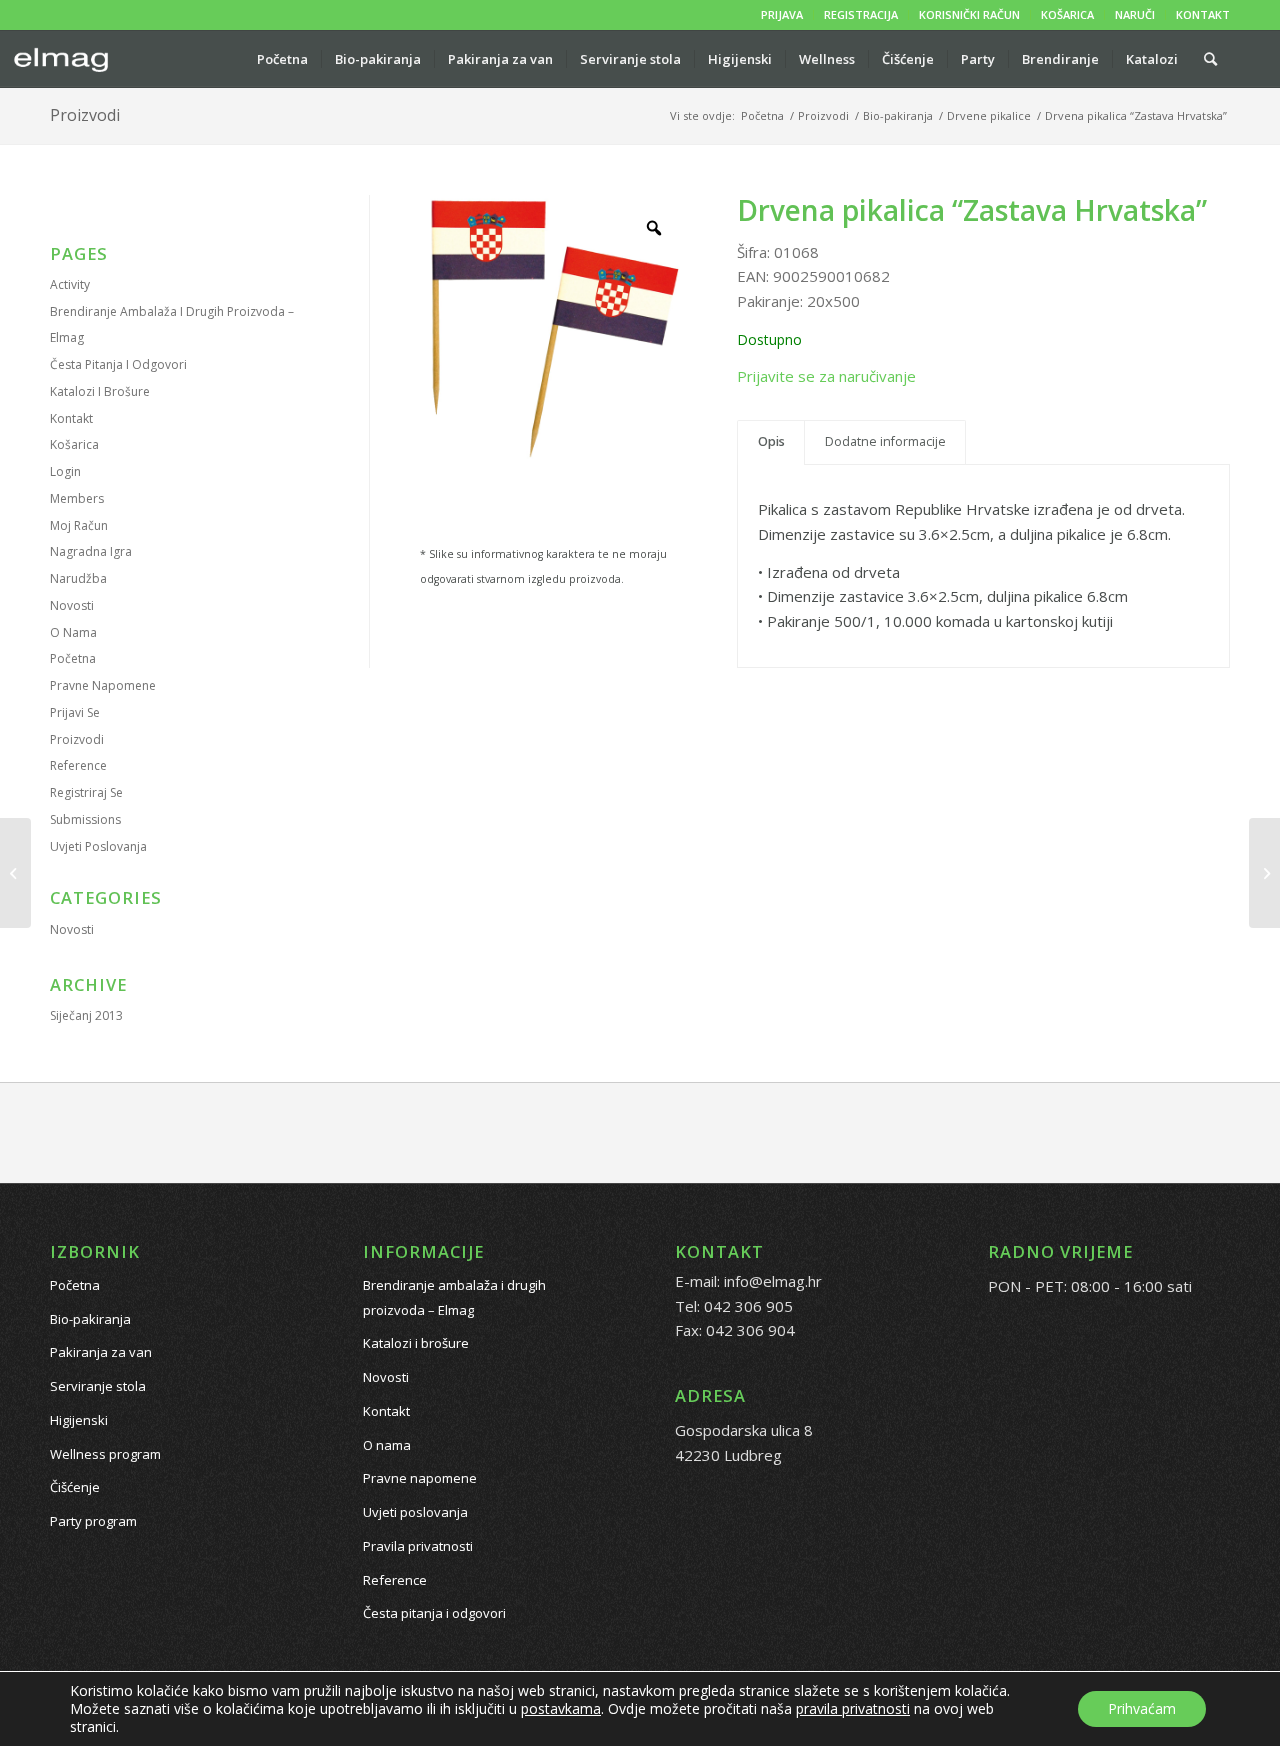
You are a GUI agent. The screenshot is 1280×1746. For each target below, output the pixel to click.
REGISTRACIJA (861, 14)
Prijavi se (75, 712)
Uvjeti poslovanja (98, 846)
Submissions (85, 819)
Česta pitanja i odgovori (118, 364)
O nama (73, 632)
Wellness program (105, 1454)
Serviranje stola (98, 1386)
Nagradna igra (91, 551)
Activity (70, 284)
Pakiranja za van (101, 1352)
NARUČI (1135, 14)
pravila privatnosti (853, 1708)
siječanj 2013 (86, 1015)
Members (77, 498)
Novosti (72, 605)
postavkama (561, 1709)
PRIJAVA (782, 14)
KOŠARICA (1067, 14)
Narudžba (78, 578)
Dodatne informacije (885, 441)
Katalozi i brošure (100, 391)
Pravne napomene (103, 685)
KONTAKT (1203, 14)
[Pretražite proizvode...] (1210, 59)
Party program (93, 1521)
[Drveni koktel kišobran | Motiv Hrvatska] (1264, 873)
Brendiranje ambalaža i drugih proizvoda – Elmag (454, 1297)
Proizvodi (85, 115)
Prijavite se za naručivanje (826, 376)
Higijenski (79, 1420)
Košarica (74, 444)
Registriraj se (86, 792)
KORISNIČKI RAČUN (969, 14)
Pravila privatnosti (418, 1546)
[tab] (771, 442)
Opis (771, 441)
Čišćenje (75, 1487)
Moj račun (79, 525)
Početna (73, 658)
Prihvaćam (1142, 1708)
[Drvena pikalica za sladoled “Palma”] (15, 873)
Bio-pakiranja (90, 1319)
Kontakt (71, 418)
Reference (78, 765)
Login (65, 471)
